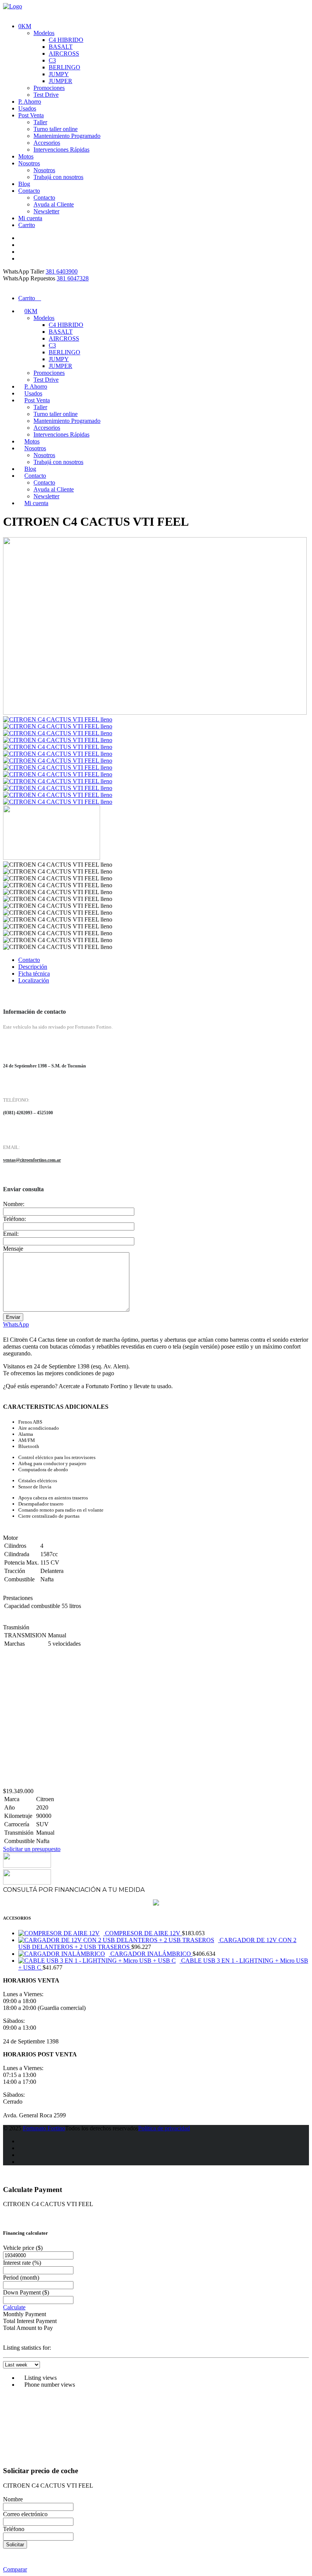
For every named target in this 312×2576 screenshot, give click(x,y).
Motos (26, 156)
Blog (24, 184)
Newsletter (46, 211)
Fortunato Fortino (44, 2128)
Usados (27, 108)
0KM (25, 26)
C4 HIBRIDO (66, 40)
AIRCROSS (64, 54)
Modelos (44, 33)
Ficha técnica (34, 974)
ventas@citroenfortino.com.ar (32, 1160)
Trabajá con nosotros (58, 177)
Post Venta (31, 115)
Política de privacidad (164, 2128)
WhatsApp (16, 1324)
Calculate (14, 2307)
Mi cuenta (30, 218)
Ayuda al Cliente (54, 204)
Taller (40, 122)
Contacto (29, 191)
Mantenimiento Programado (67, 136)
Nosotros (29, 163)
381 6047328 (73, 278)
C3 (52, 60)
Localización (34, 980)
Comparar (15, 2569)
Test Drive (46, 95)
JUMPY (59, 74)
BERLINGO (64, 67)
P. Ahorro (30, 102)
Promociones (49, 88)
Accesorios (47, 143)
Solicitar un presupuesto (32, 1849)
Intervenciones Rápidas (61, 150)
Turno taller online (56, 129)
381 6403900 (62, 271)
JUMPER (60, 81)
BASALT (61, 47)
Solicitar (15, 2545)
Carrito (27, 225)
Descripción (33, 967)
